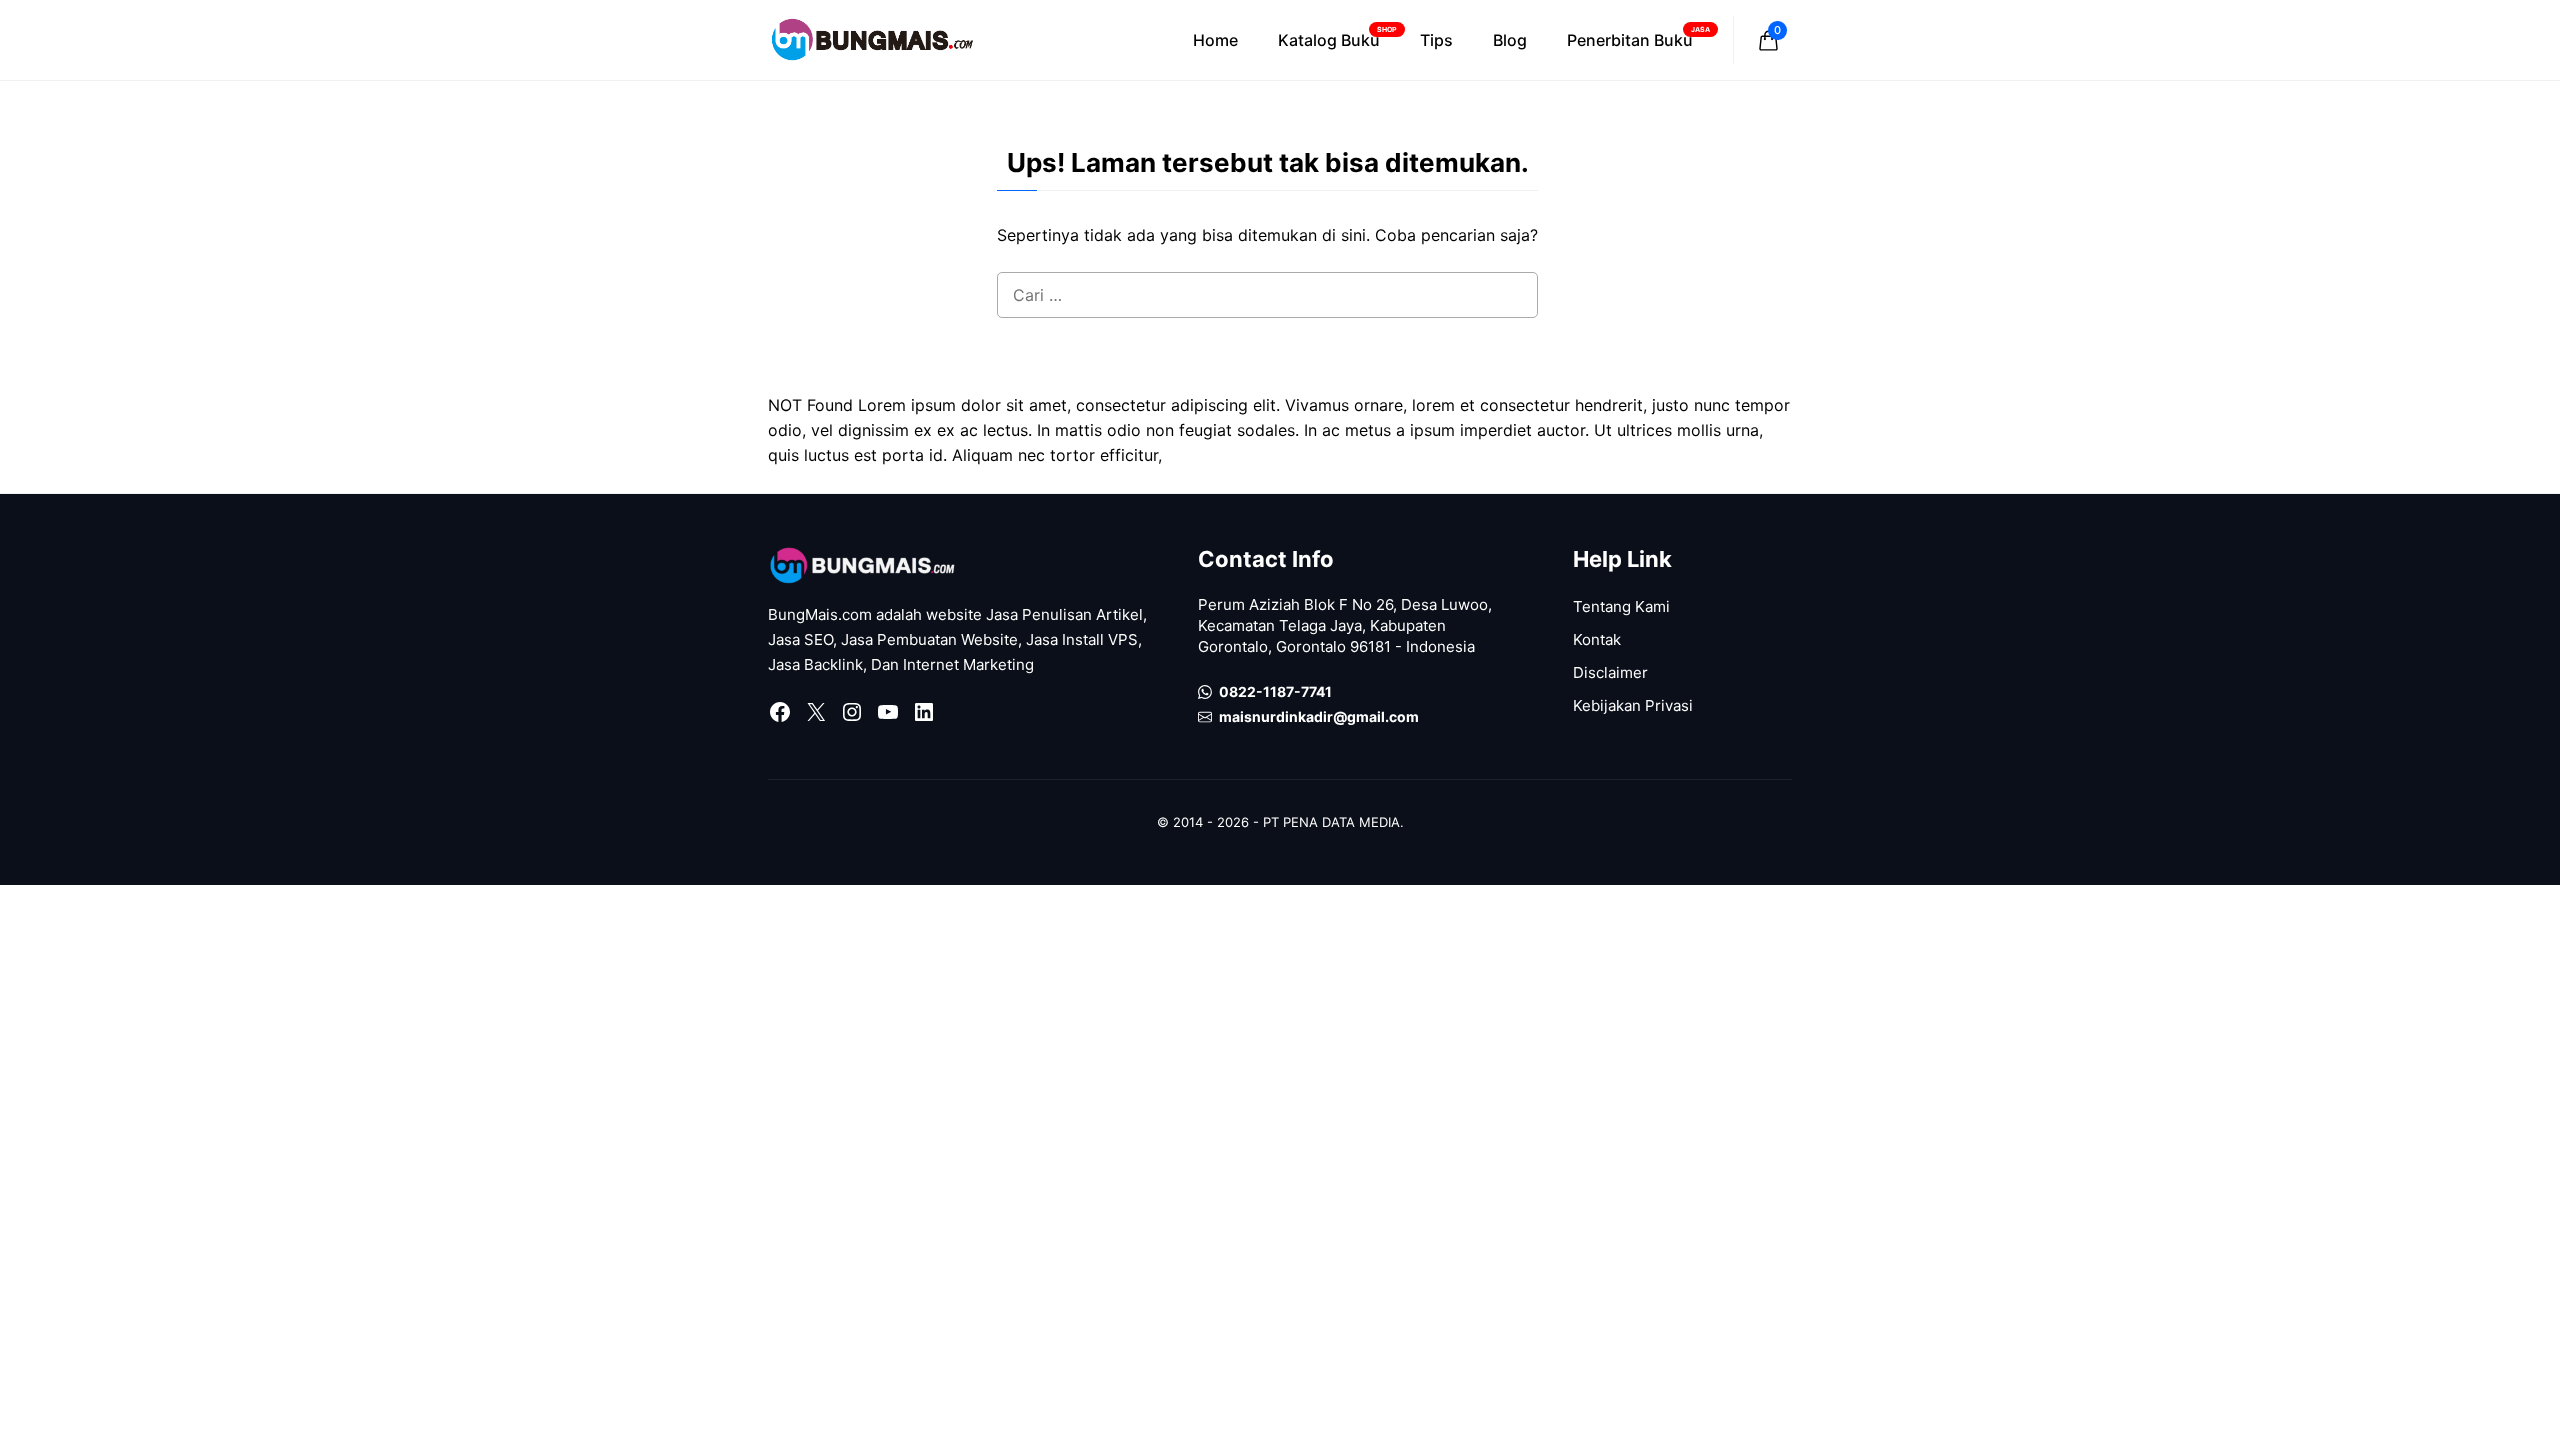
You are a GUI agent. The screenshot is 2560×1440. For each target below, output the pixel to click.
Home (1215, 40)
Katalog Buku (1337, 37)
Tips (1436, 40)
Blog (1510, 40)
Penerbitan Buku (1638, 37)
